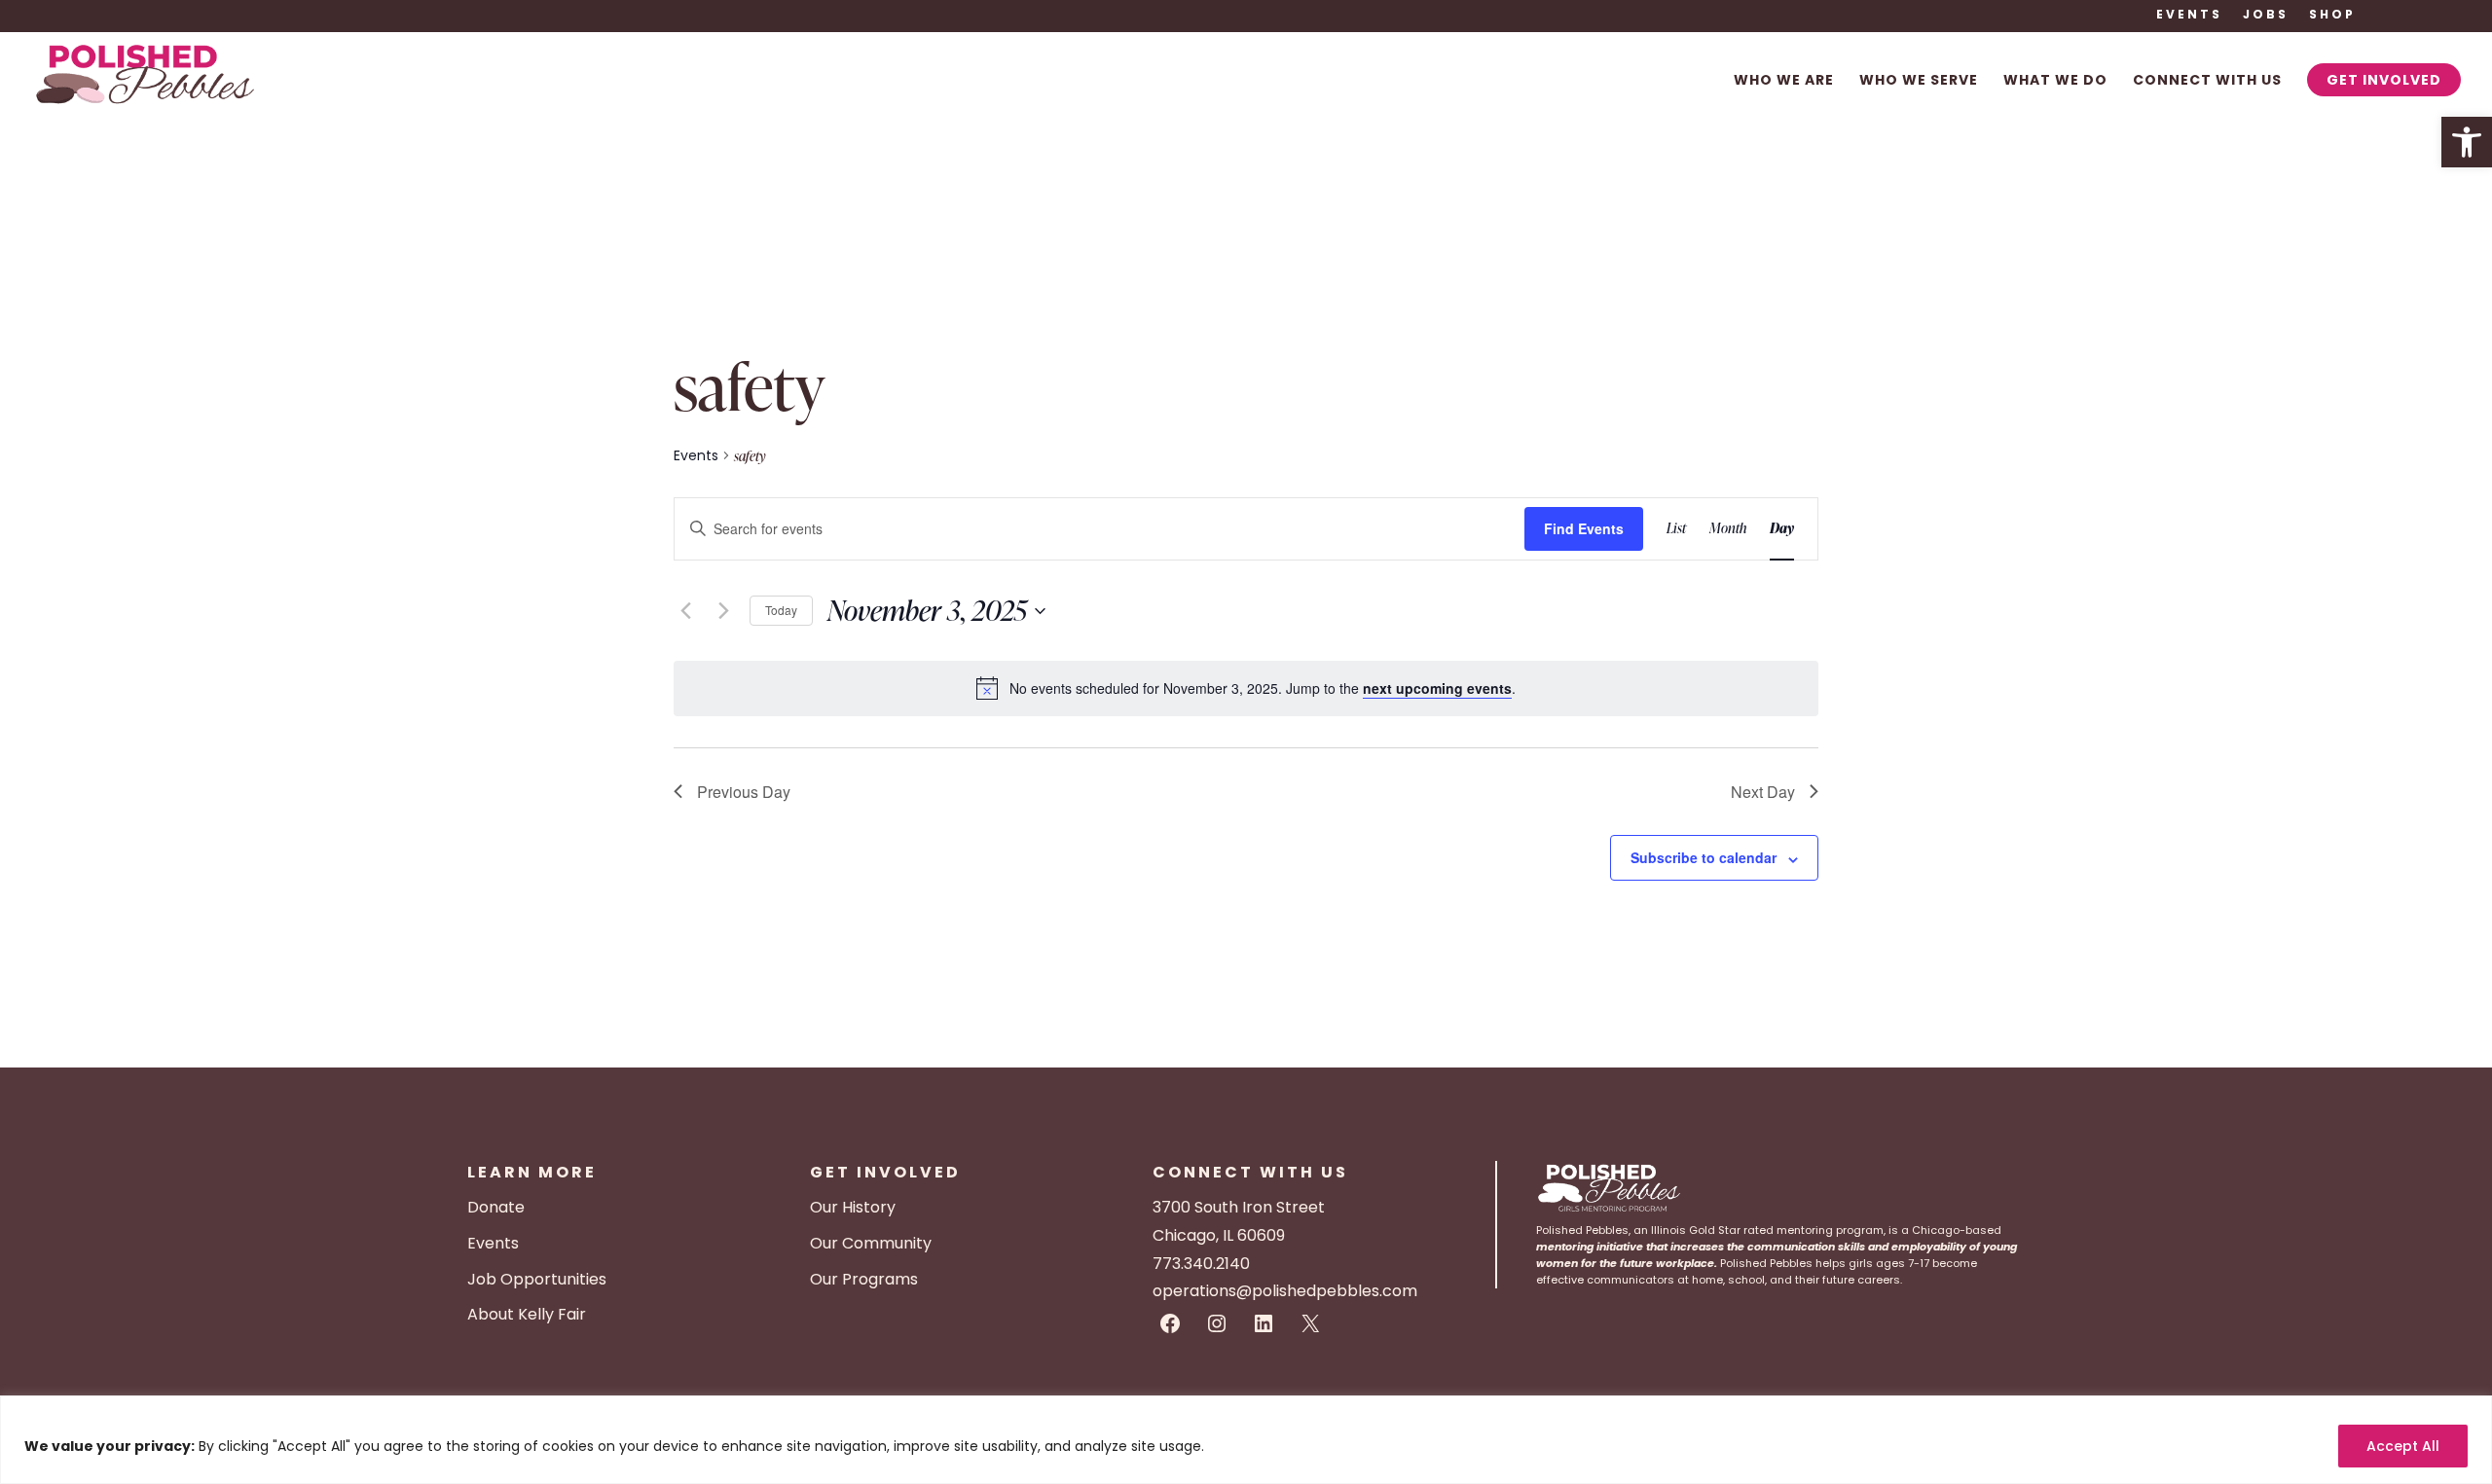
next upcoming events (1437, 688)
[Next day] (723, 611)
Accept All (2403, 1446)
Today (781, 610)
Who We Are (1784, 81)
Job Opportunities (537, 1279)
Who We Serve (1919, 81)
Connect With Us (2207, 81)
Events (2189, 16)
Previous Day (744, 792)
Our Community (871, 1243)
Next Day (1763, 792)
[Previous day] (685, 611)
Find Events (1584, 528)
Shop (2332, 16)
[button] (2467, 142)
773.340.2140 (1201, 1264)
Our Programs (864, 1279)
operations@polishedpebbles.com (1285, 1291)
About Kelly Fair (527, 1314)
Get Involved (2384, 80)
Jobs (2266, 16)
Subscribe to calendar (1704, 857)
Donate (496, 1207)
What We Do (2055, 81)
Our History (853, 1207)
